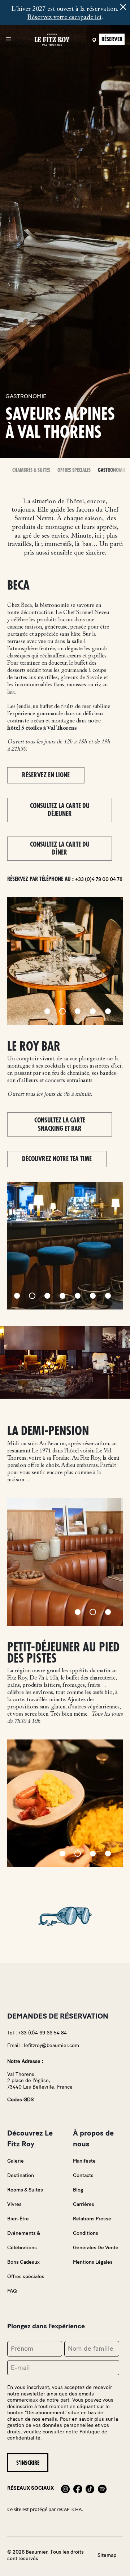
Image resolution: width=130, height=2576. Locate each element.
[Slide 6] (93, 1296)
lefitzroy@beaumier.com (51, 2045)
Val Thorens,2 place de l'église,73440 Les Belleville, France (40, 2081)
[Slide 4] (93, 1011)
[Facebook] (78, 2488)
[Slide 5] (108, 1011)
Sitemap (107, 2555)
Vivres (14, 2204)
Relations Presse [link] (92, 2219)
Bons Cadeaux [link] (23, 2262)
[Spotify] (102, 2488)
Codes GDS (20, 2100)
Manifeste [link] (84, 2161)
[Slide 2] (62, 1011)
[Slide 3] (78, 1011)
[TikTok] (90, 2488)
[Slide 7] (108, 1296)
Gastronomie (112, 470)
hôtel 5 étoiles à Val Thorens (42, 728)
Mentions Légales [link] (93, 2262)
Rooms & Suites (25, 2190)
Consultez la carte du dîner (60, 849)
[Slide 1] (47, 1011)
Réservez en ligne (46, 775)
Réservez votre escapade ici (64, 18)
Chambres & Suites (31, 470)
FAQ (12, 2291)
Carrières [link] (84, 2204)
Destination (21, 2175)
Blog (78, 2190)
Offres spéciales (74, 470)
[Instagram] (65, 2488)
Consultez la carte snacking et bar (60, 1124)
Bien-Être (18, 2219)
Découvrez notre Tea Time (57, 1159)
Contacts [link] (83, 2175)
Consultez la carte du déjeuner (60, 810)
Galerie (16, 2161)
